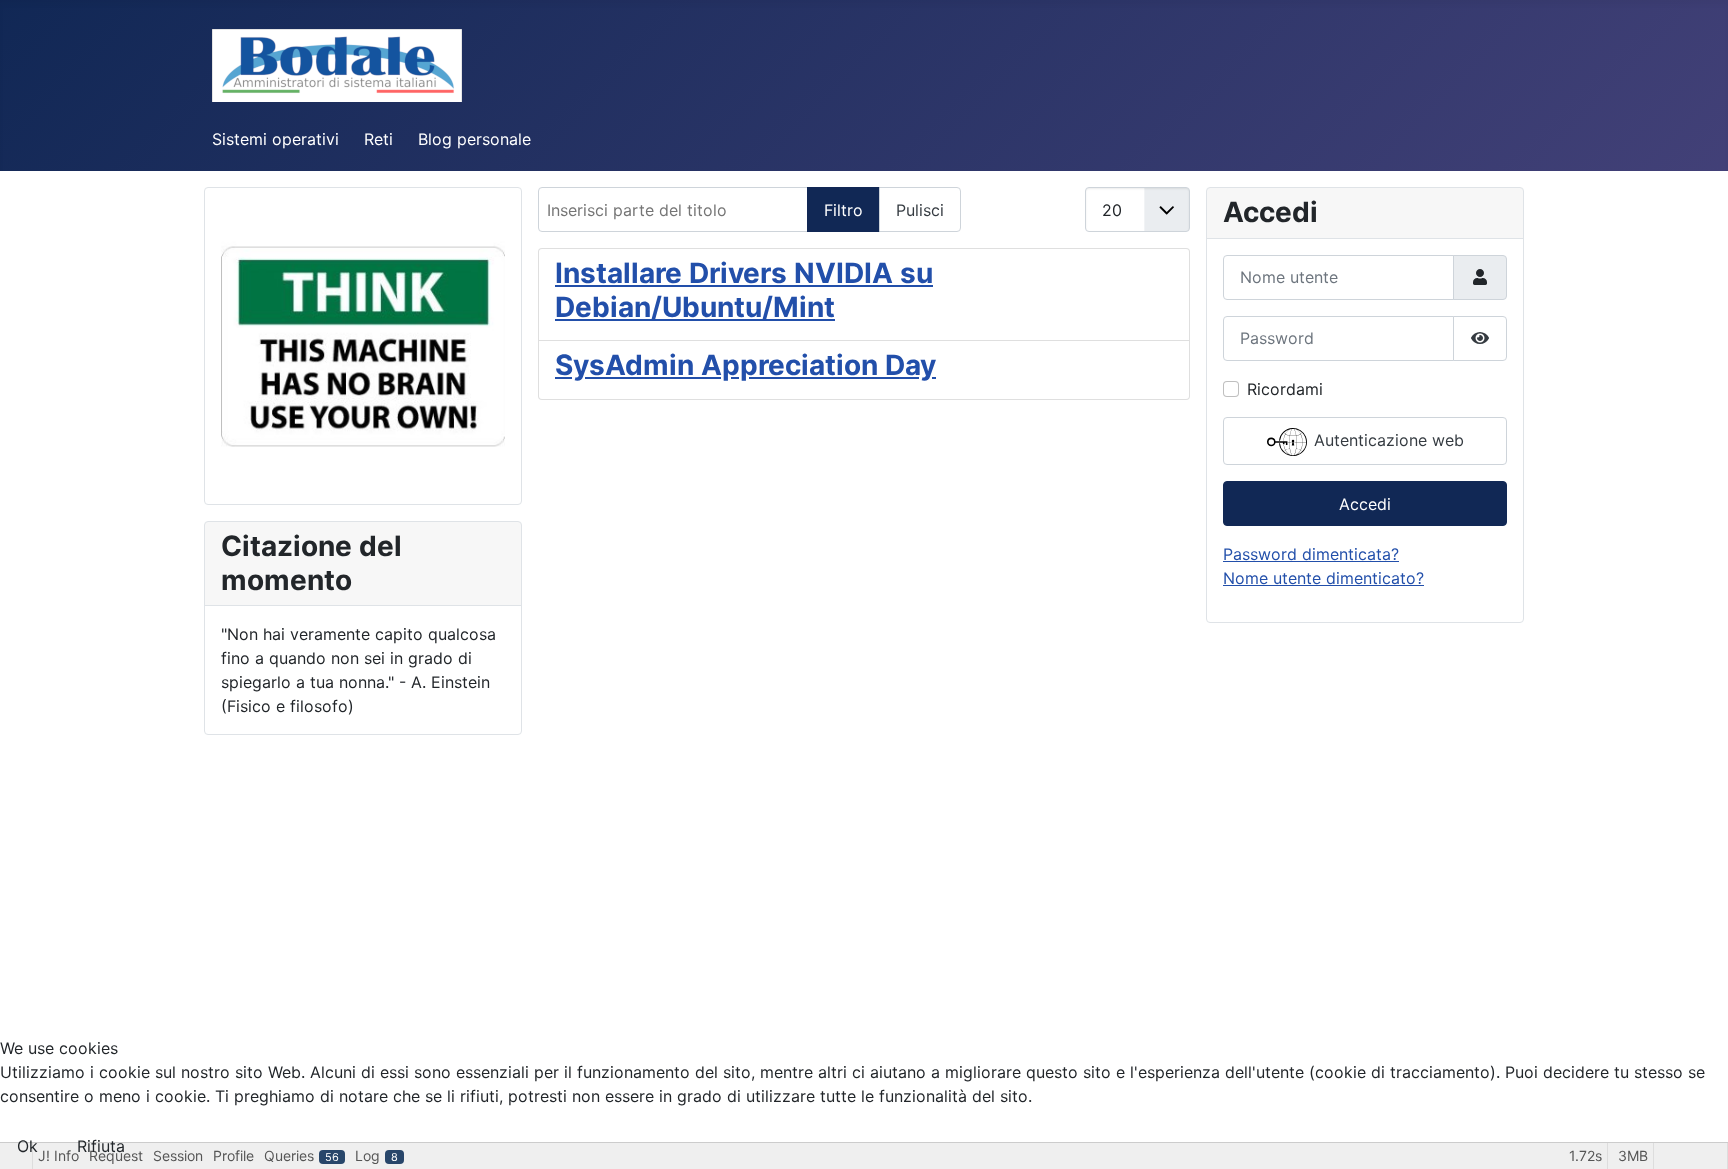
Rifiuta (101, 1146)
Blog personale (474, 139)
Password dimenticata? (1311, 554)
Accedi (1365, 504)
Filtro (843, 210)
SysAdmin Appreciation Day (745, 365)
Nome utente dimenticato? (1323, 578)
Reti (378, 139)
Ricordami (1285, 389)
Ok (27, 1146)
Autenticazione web (1386, 440)
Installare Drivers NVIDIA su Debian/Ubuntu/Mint (744, 290)
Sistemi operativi (275, 139)
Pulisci (920, 210)
